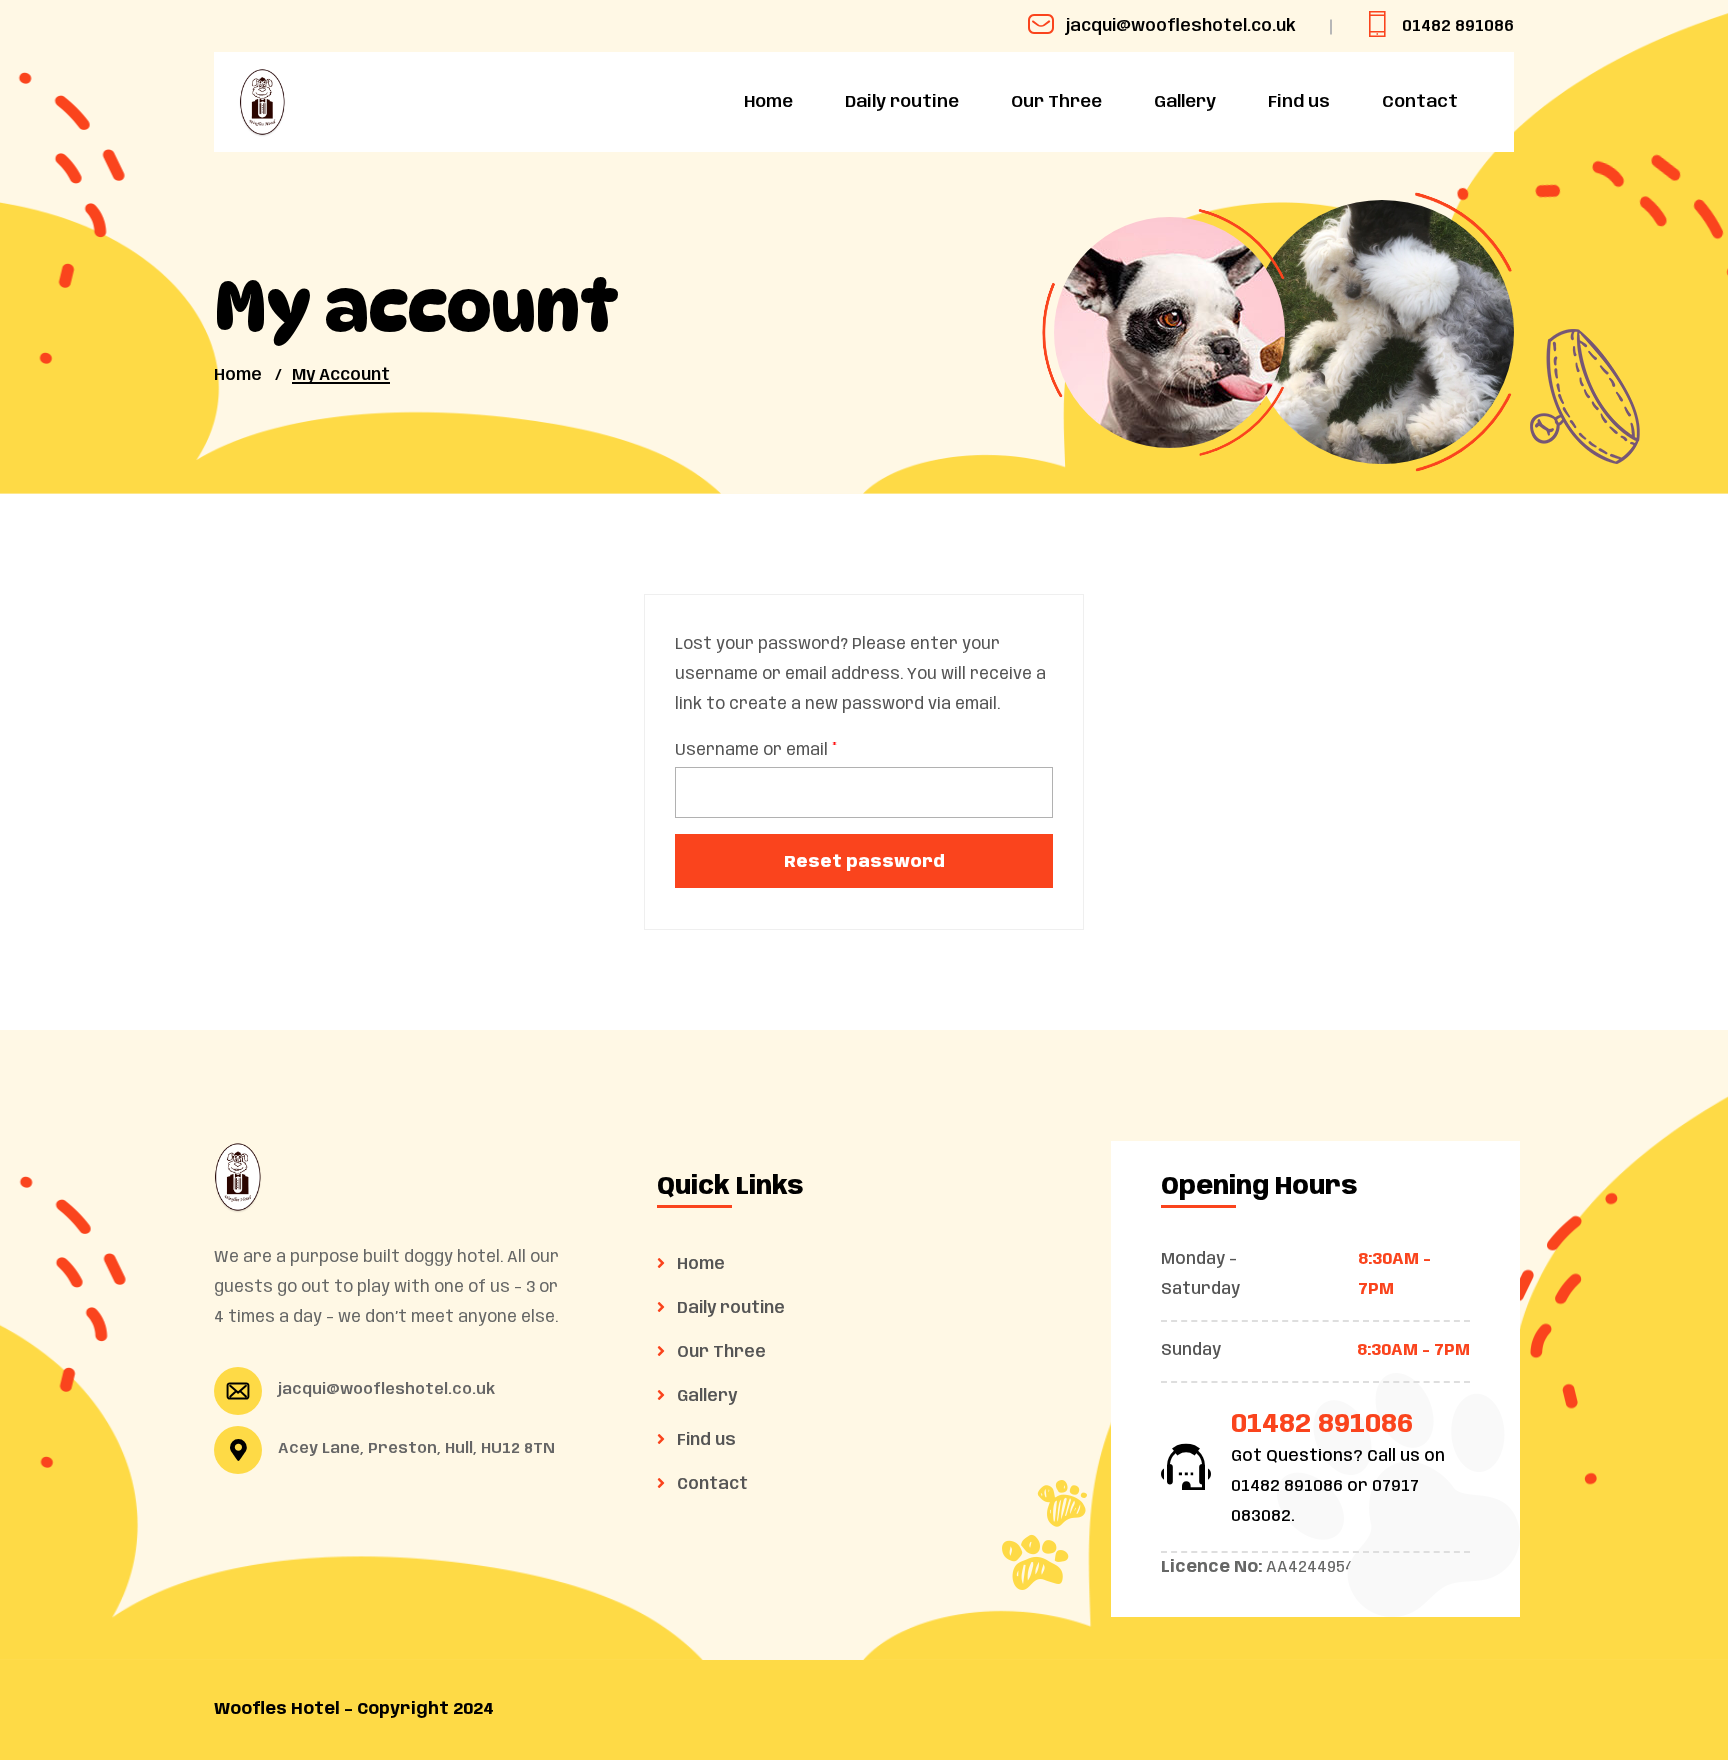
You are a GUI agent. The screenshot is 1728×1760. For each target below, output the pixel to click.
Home (768, 102)
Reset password (864, 862)
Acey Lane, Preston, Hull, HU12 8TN (416, 1449)
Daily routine (902, 102)
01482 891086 (1458, 26)
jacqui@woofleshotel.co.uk (1181, 26)
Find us (1299, 102)
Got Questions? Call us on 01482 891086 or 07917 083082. (1338, 1486)
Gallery (1185, 102)
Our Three (1056, 102)
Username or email (756, 750)
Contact (1420, 102)
